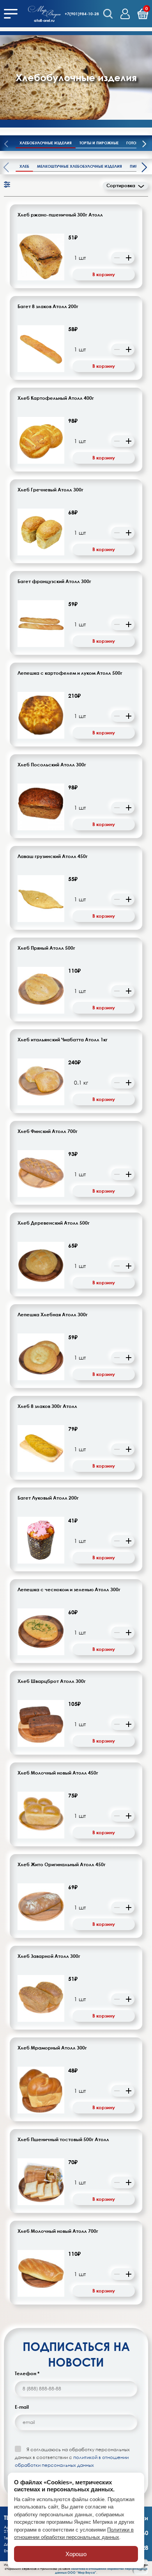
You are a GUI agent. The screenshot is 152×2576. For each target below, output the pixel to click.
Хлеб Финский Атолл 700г (48, 1131)
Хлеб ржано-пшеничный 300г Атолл (60, 215)
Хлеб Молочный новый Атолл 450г (58, 1773)
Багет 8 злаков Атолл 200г (48, 307)
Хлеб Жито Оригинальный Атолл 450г (62, 1865)
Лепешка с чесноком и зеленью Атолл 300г (69, 1590)
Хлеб (24, 166)
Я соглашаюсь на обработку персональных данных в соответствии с (72, 2457)
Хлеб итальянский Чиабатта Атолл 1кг (63, 1040)
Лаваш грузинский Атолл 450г (53, 856)
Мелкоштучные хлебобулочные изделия (80, 166)
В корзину (104, 274)
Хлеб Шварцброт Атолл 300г (52, 1681)
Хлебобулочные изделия (46, 143)
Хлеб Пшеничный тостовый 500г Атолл (63, 2140)
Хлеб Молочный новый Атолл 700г (58, 2231)
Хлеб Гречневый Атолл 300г (50, 490)
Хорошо (76, 2554)
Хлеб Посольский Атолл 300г (52, 765)
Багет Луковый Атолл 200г (48, 1498)
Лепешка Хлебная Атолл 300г (53, 1315)
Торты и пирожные (99, 143)
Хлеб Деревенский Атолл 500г (54, 1223)
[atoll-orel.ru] (44, 11)
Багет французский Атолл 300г (54, 582)
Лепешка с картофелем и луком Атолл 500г (70, 673)
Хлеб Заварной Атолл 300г (49, 1956)
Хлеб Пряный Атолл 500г (46, 948)
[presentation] (144, 145)
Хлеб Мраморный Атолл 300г (52, 2048)
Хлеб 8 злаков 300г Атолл (47, 1406)
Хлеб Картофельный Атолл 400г (56, 398)
